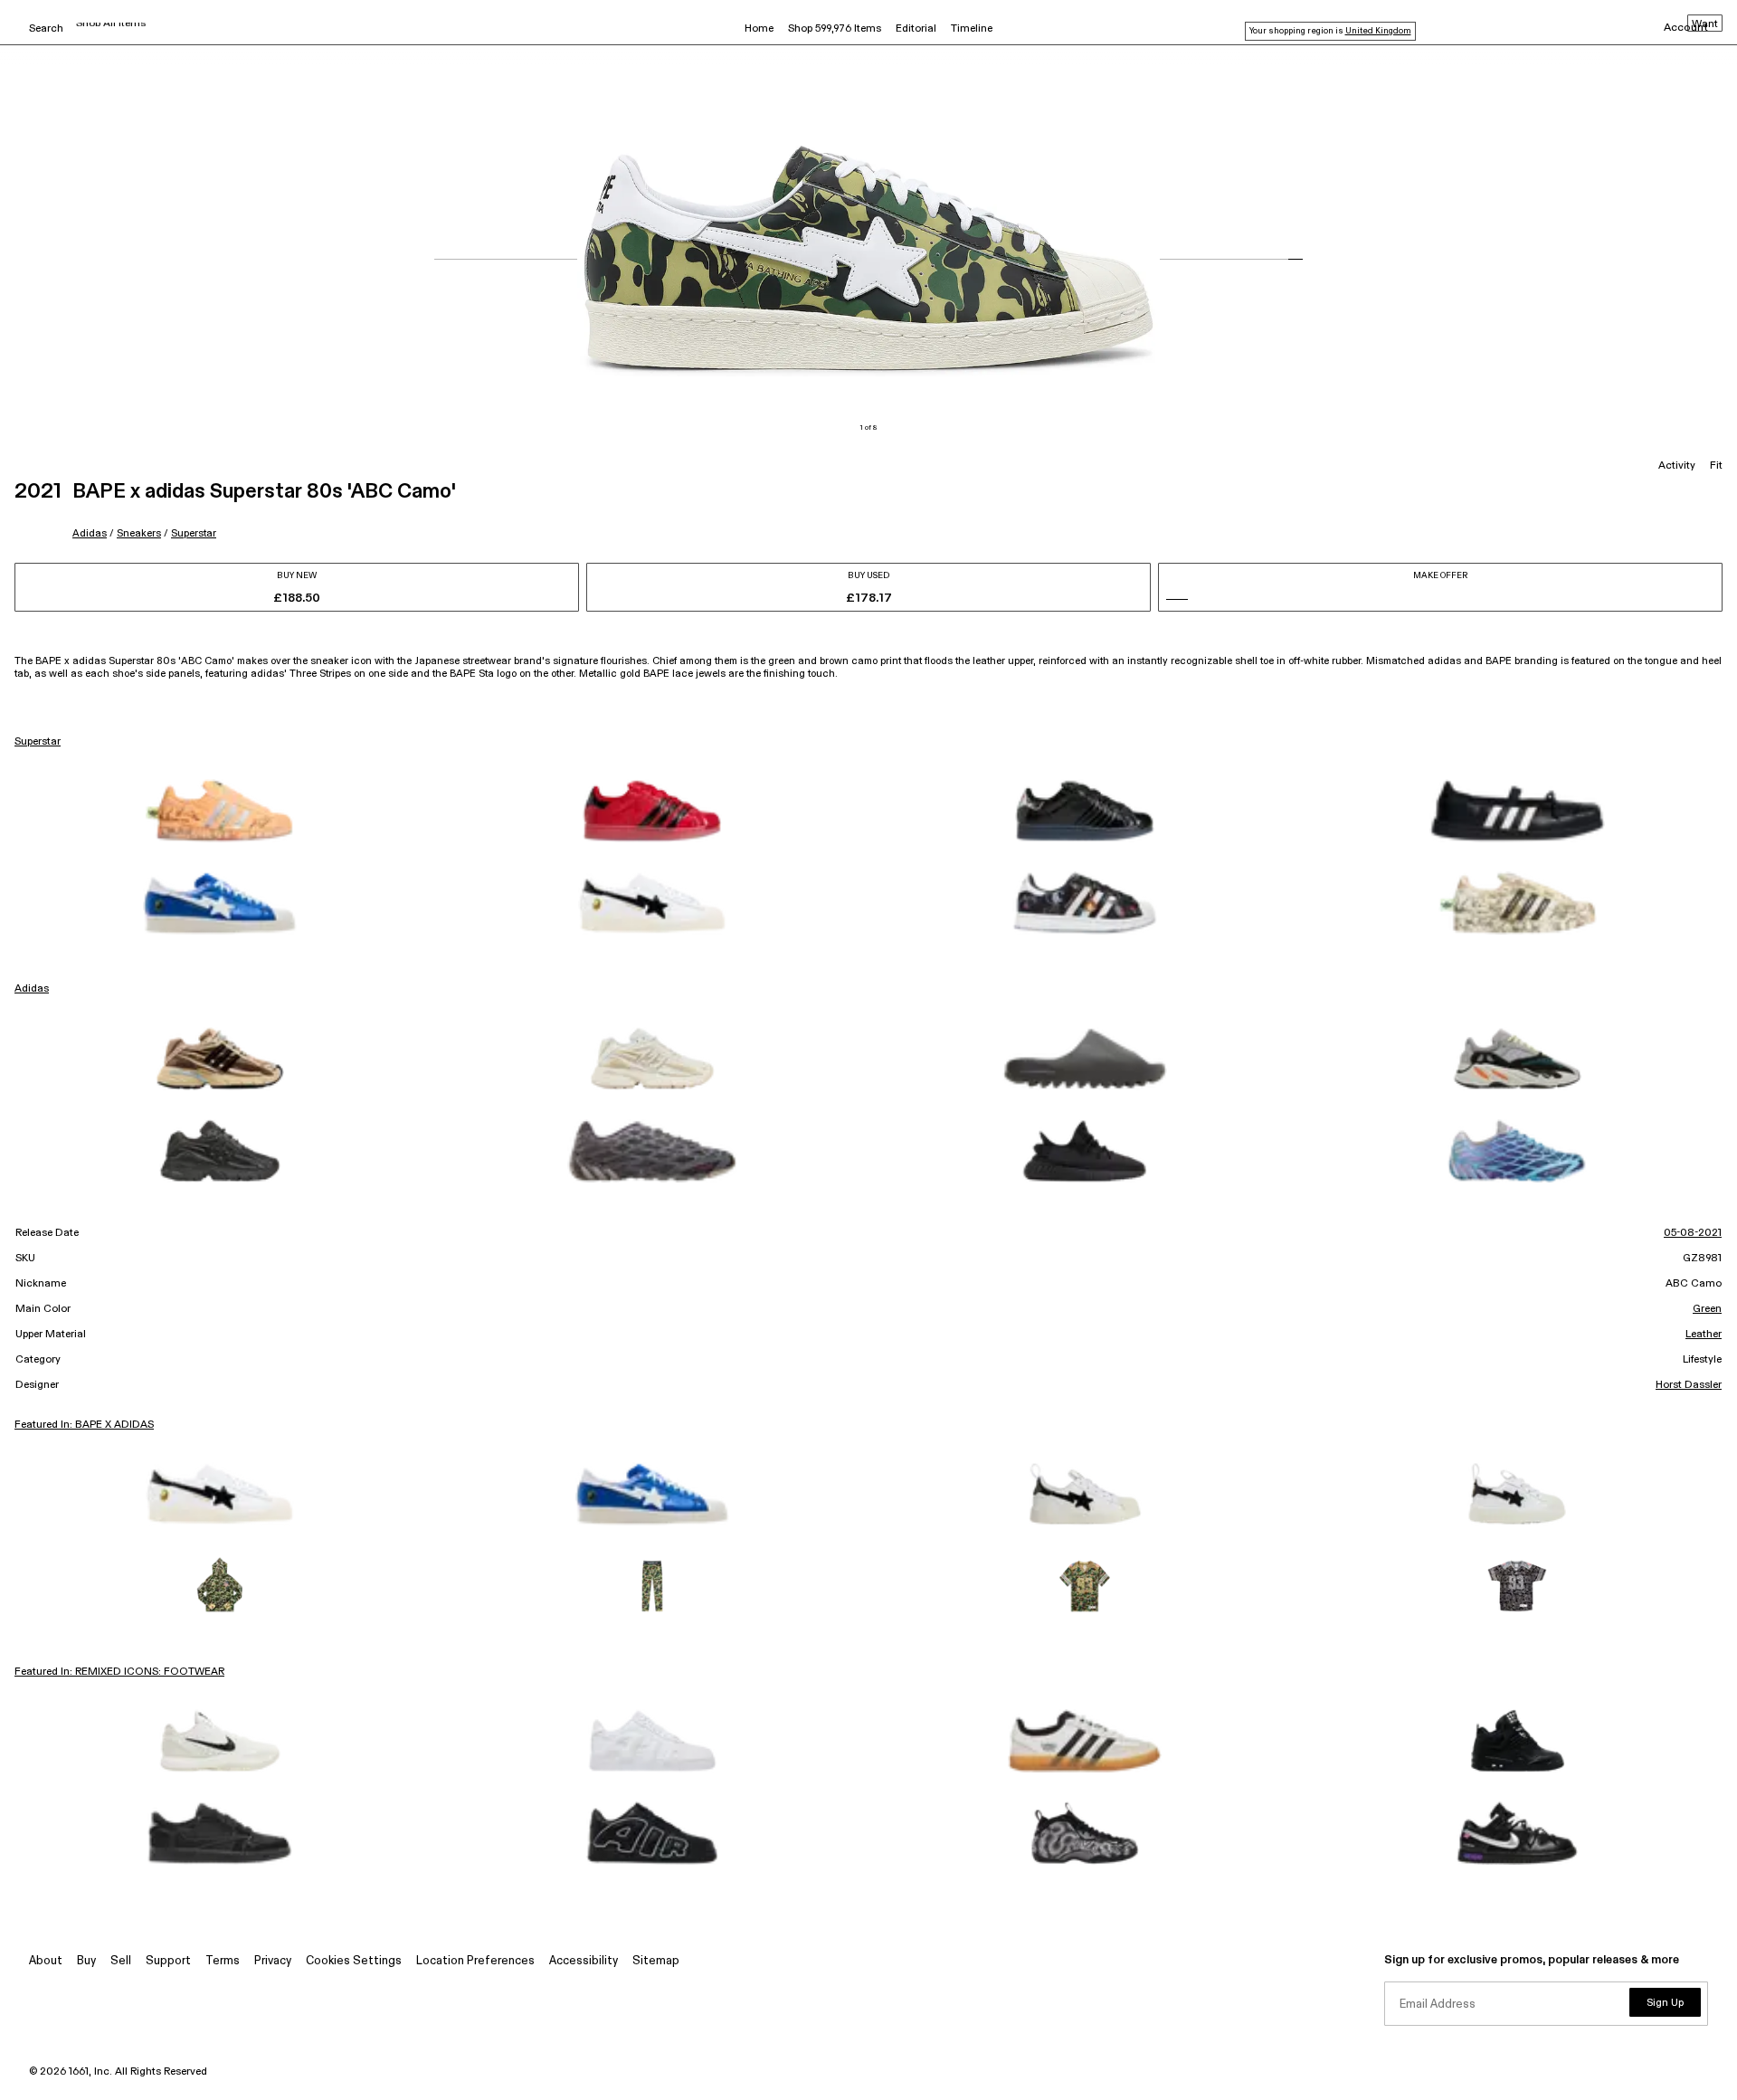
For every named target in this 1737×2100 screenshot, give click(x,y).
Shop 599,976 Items (835, 29)
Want (1705, 24)
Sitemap (656, 1961)
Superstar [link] (38, 742)
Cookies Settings (354, 1961)
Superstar (194, 533)
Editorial (916, 29)
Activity (1677, 466)
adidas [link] (32, 989)
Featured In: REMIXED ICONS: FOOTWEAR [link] (119, 1672)
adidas (90, 533)
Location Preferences (475, 1961)
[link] (220, 811)
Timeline (972, 29)
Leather (1704, 1335)
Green (1707, 1309)
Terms (223, 1961)
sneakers (139, 533)
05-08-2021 (1693, 1233)
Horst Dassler (1689, 1385)
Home (759, 29)
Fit (1716, 466)
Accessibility (584, 1961)
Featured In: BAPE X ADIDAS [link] (84, 1425)
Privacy (273, 1961)
